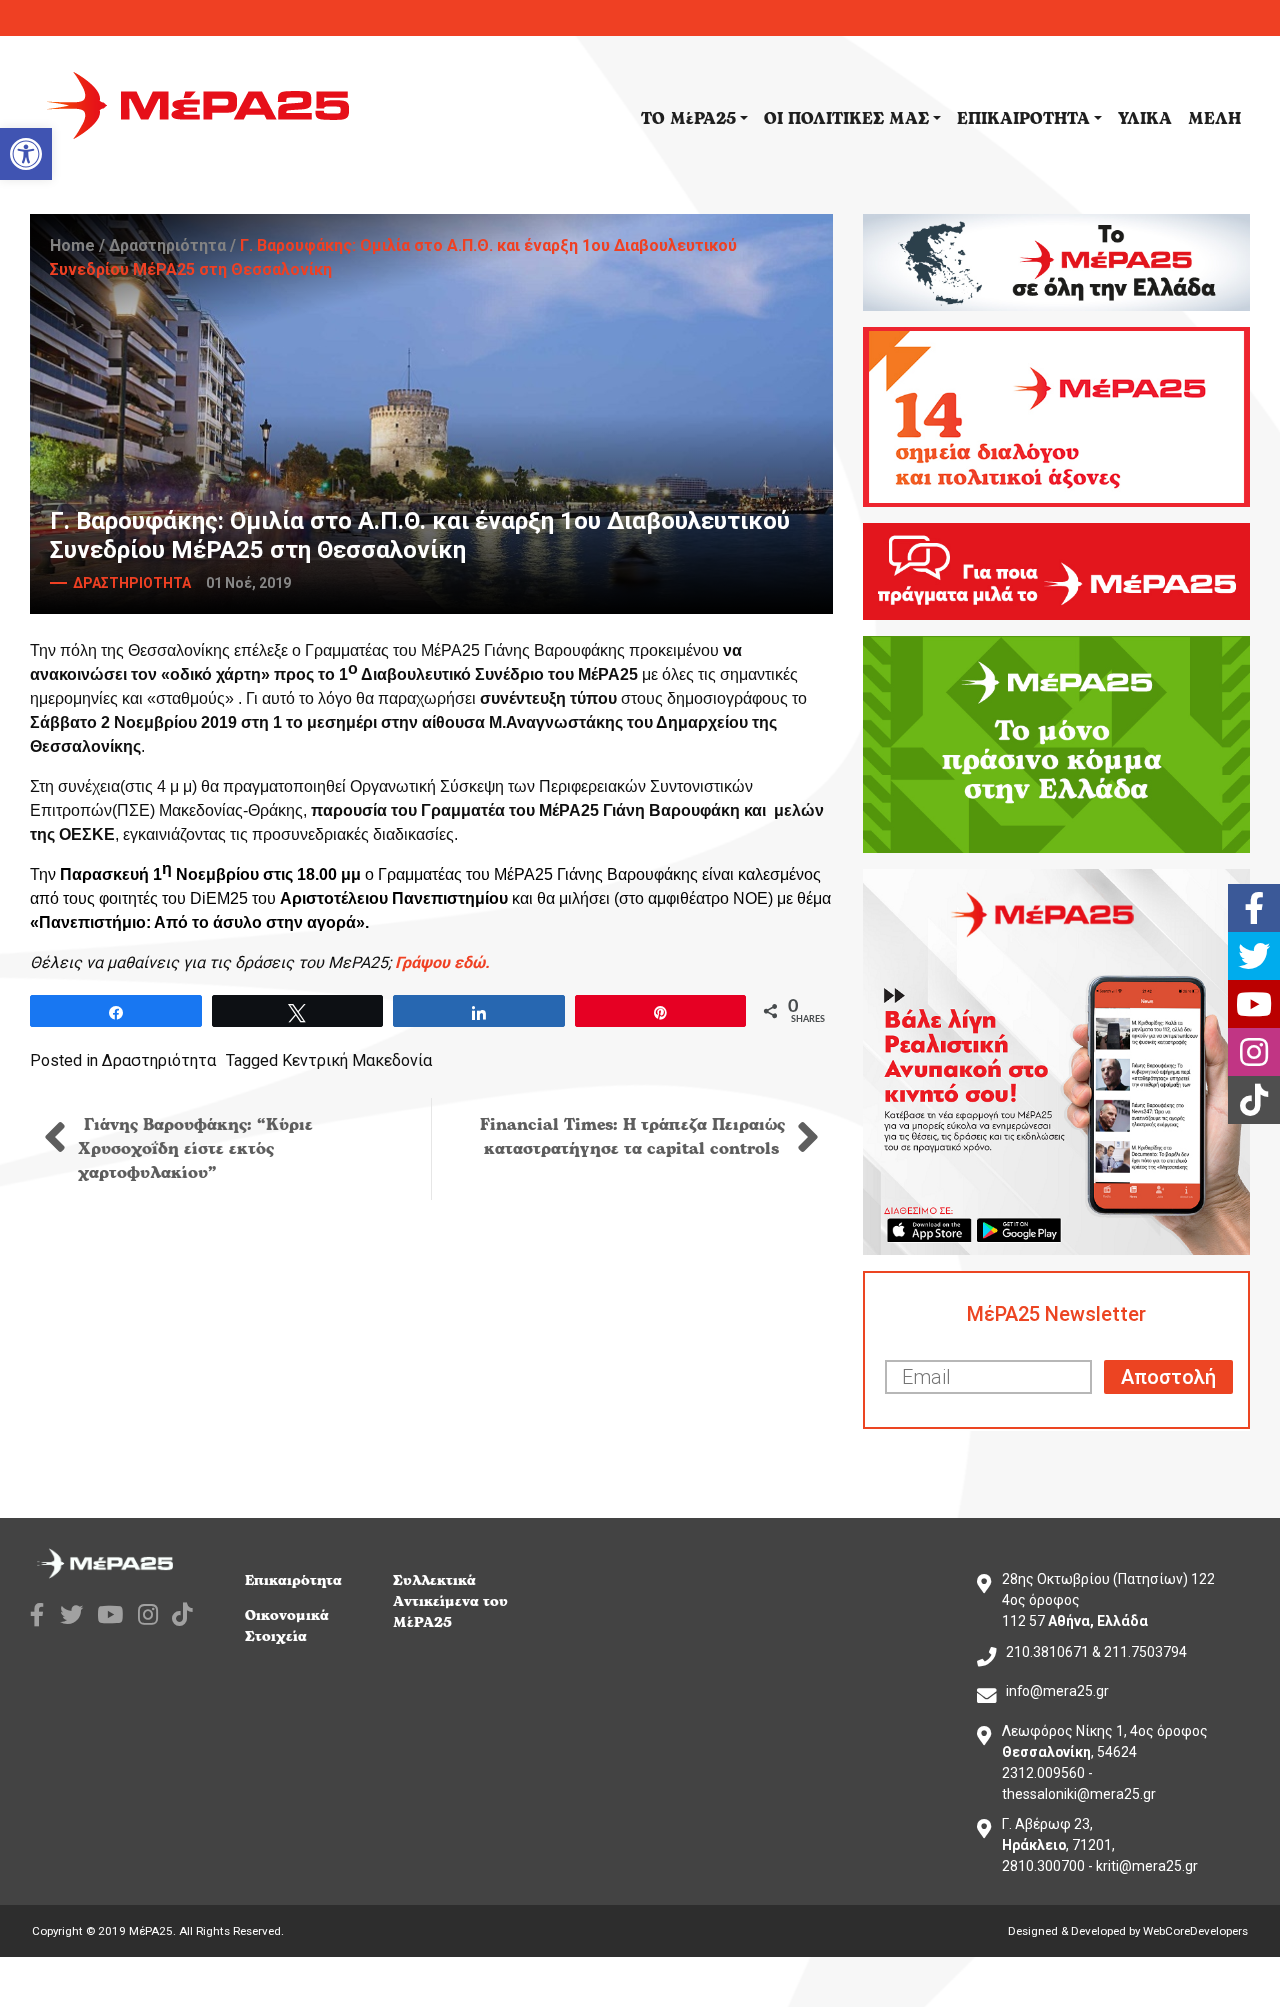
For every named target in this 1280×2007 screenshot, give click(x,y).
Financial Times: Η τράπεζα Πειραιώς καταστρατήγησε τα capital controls (632, 1137)
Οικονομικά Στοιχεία (287, 1626)
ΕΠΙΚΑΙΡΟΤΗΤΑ (1023, 119)
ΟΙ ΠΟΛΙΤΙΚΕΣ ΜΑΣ (846, 119)
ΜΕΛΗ (1214, 119)
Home (72, 245)
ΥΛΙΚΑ (1145, 119)
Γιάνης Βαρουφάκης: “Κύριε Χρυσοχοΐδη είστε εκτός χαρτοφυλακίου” (195, 1149)
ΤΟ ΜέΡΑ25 (688, 119)
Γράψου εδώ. (442, 962)
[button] (26, 154)
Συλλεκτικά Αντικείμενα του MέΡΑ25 (450, 1601)
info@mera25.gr (1057, 1691)
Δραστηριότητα (167, 245)
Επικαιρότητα (293, 1580)
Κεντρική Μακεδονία (357, 1060)
